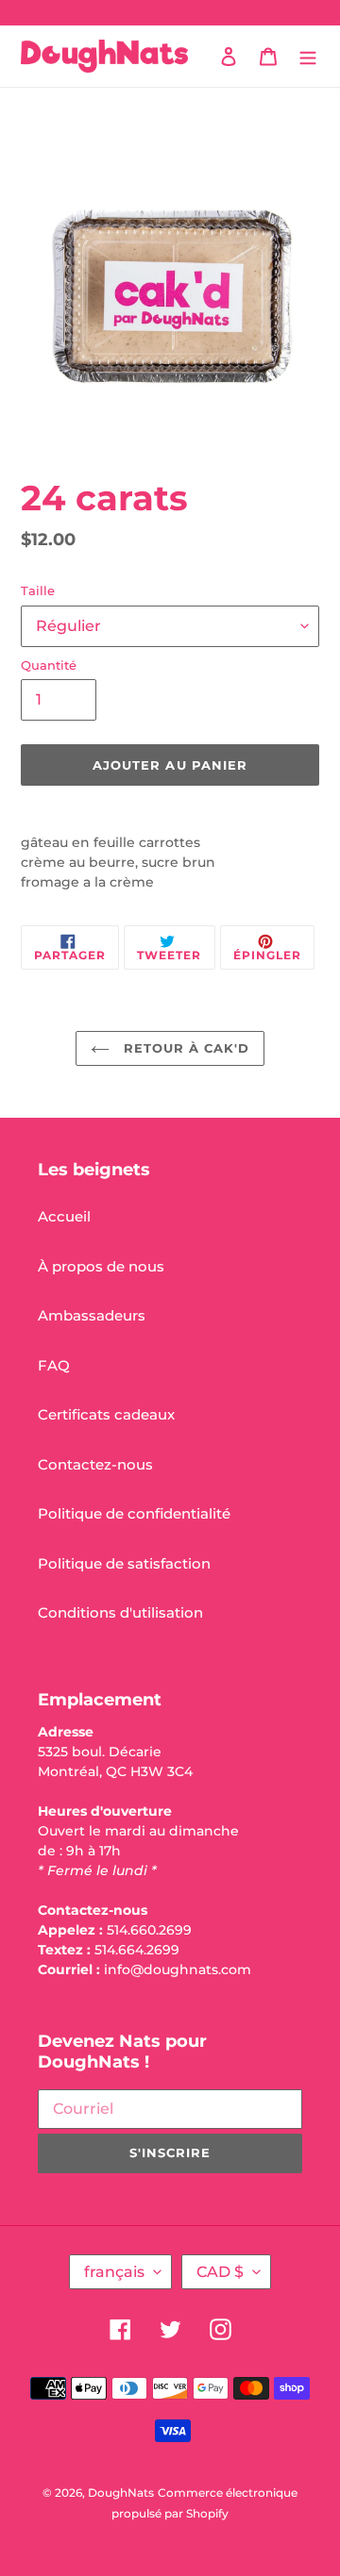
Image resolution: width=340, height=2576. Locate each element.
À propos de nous (101, 1266)
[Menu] (308, 56)
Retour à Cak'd (185, 1048)
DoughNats (121, 2493)
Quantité (49, 665)
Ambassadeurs (92, 1315)
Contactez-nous (95, 1464)
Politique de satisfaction (124, 1563)
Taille (38, 590)
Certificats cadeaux (106, 1414)
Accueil (64, 1216)
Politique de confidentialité (134, 1513)
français (114, 2272)
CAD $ (220, 2272)
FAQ (54, 1365)
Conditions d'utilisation (120, 1612)
